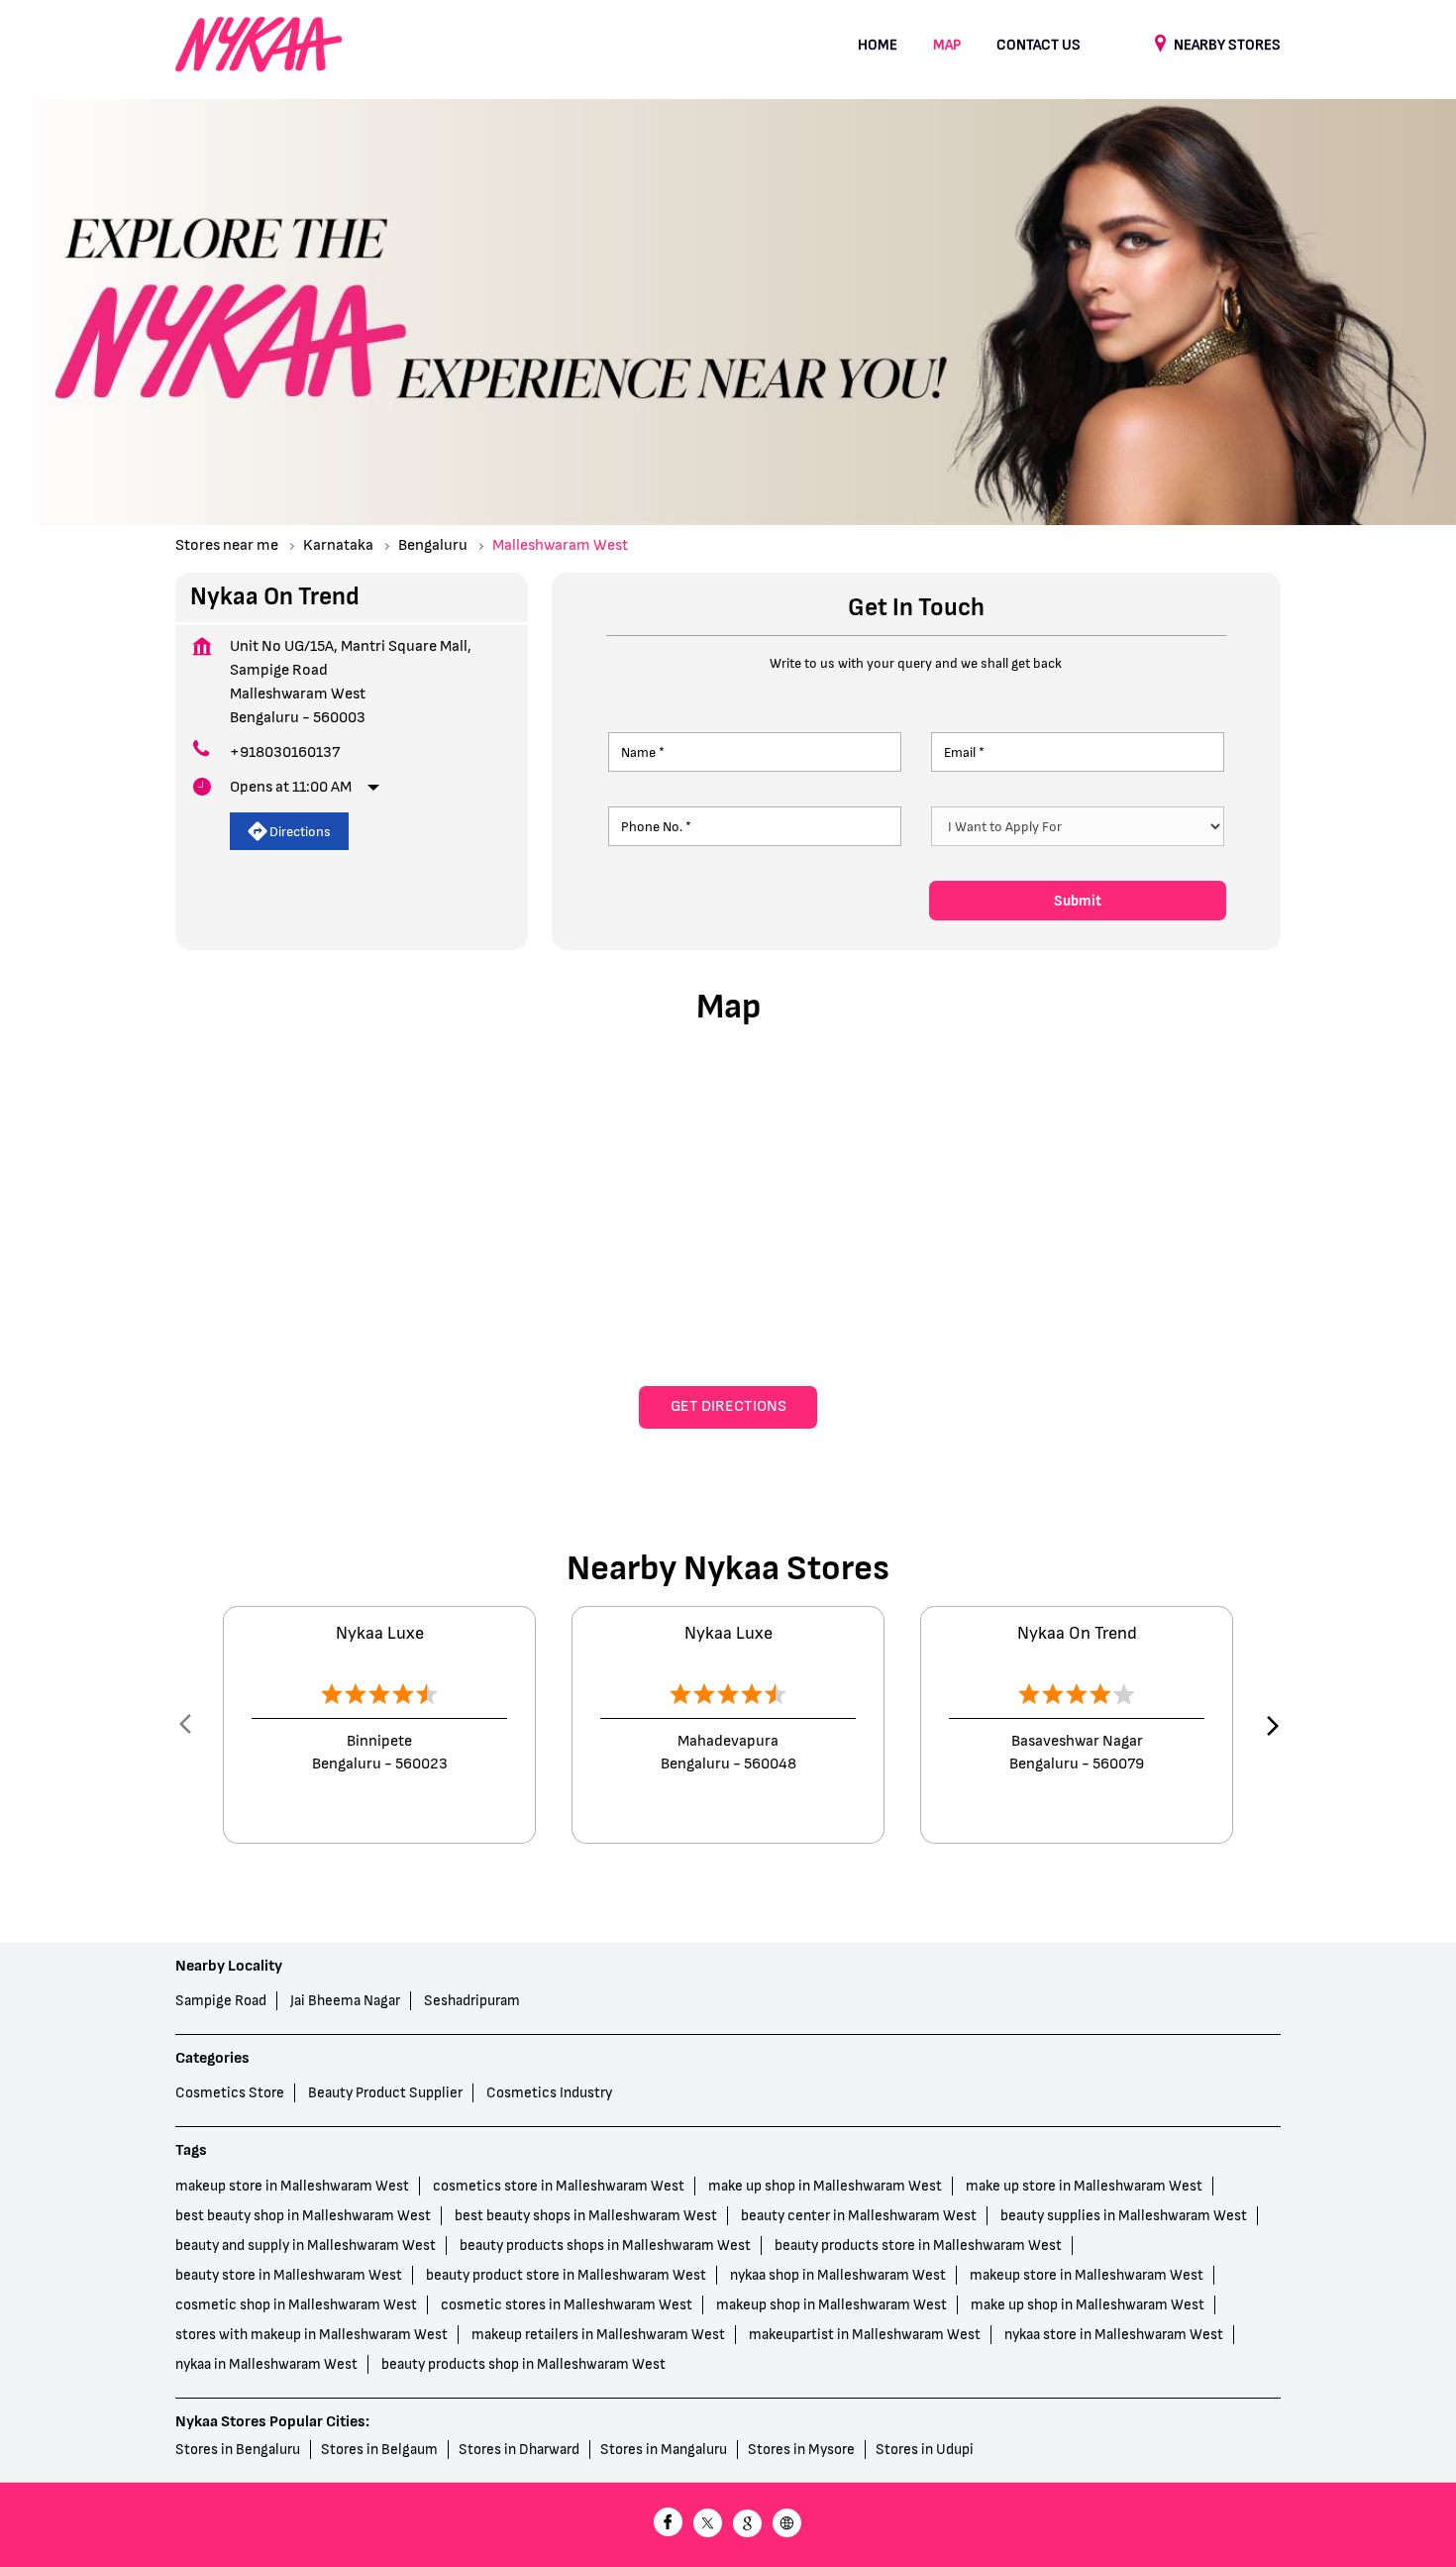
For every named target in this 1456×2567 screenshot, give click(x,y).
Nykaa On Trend (1077, 1633)
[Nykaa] (259, 46)
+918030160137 (285, 752)
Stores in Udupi (925, 2450)
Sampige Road (221, 2001)
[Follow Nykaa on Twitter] (708, 2525)
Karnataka (338, 545)
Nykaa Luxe (380, 1633)
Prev (187, 1725)
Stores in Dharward (519, 2450)
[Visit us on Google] (748, 2525)
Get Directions (728, 1406)
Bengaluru (433, 545)
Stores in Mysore (801, 2450)
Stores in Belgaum (379, 2450)
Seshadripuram (472, 2001)
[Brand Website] (787, 2525)
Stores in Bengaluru (238, 2450)
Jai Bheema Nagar (345, 2001)
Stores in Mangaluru (664, 2450)
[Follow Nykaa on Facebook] (669, 2525)
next (1269, 1725)
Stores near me (227, 545)
